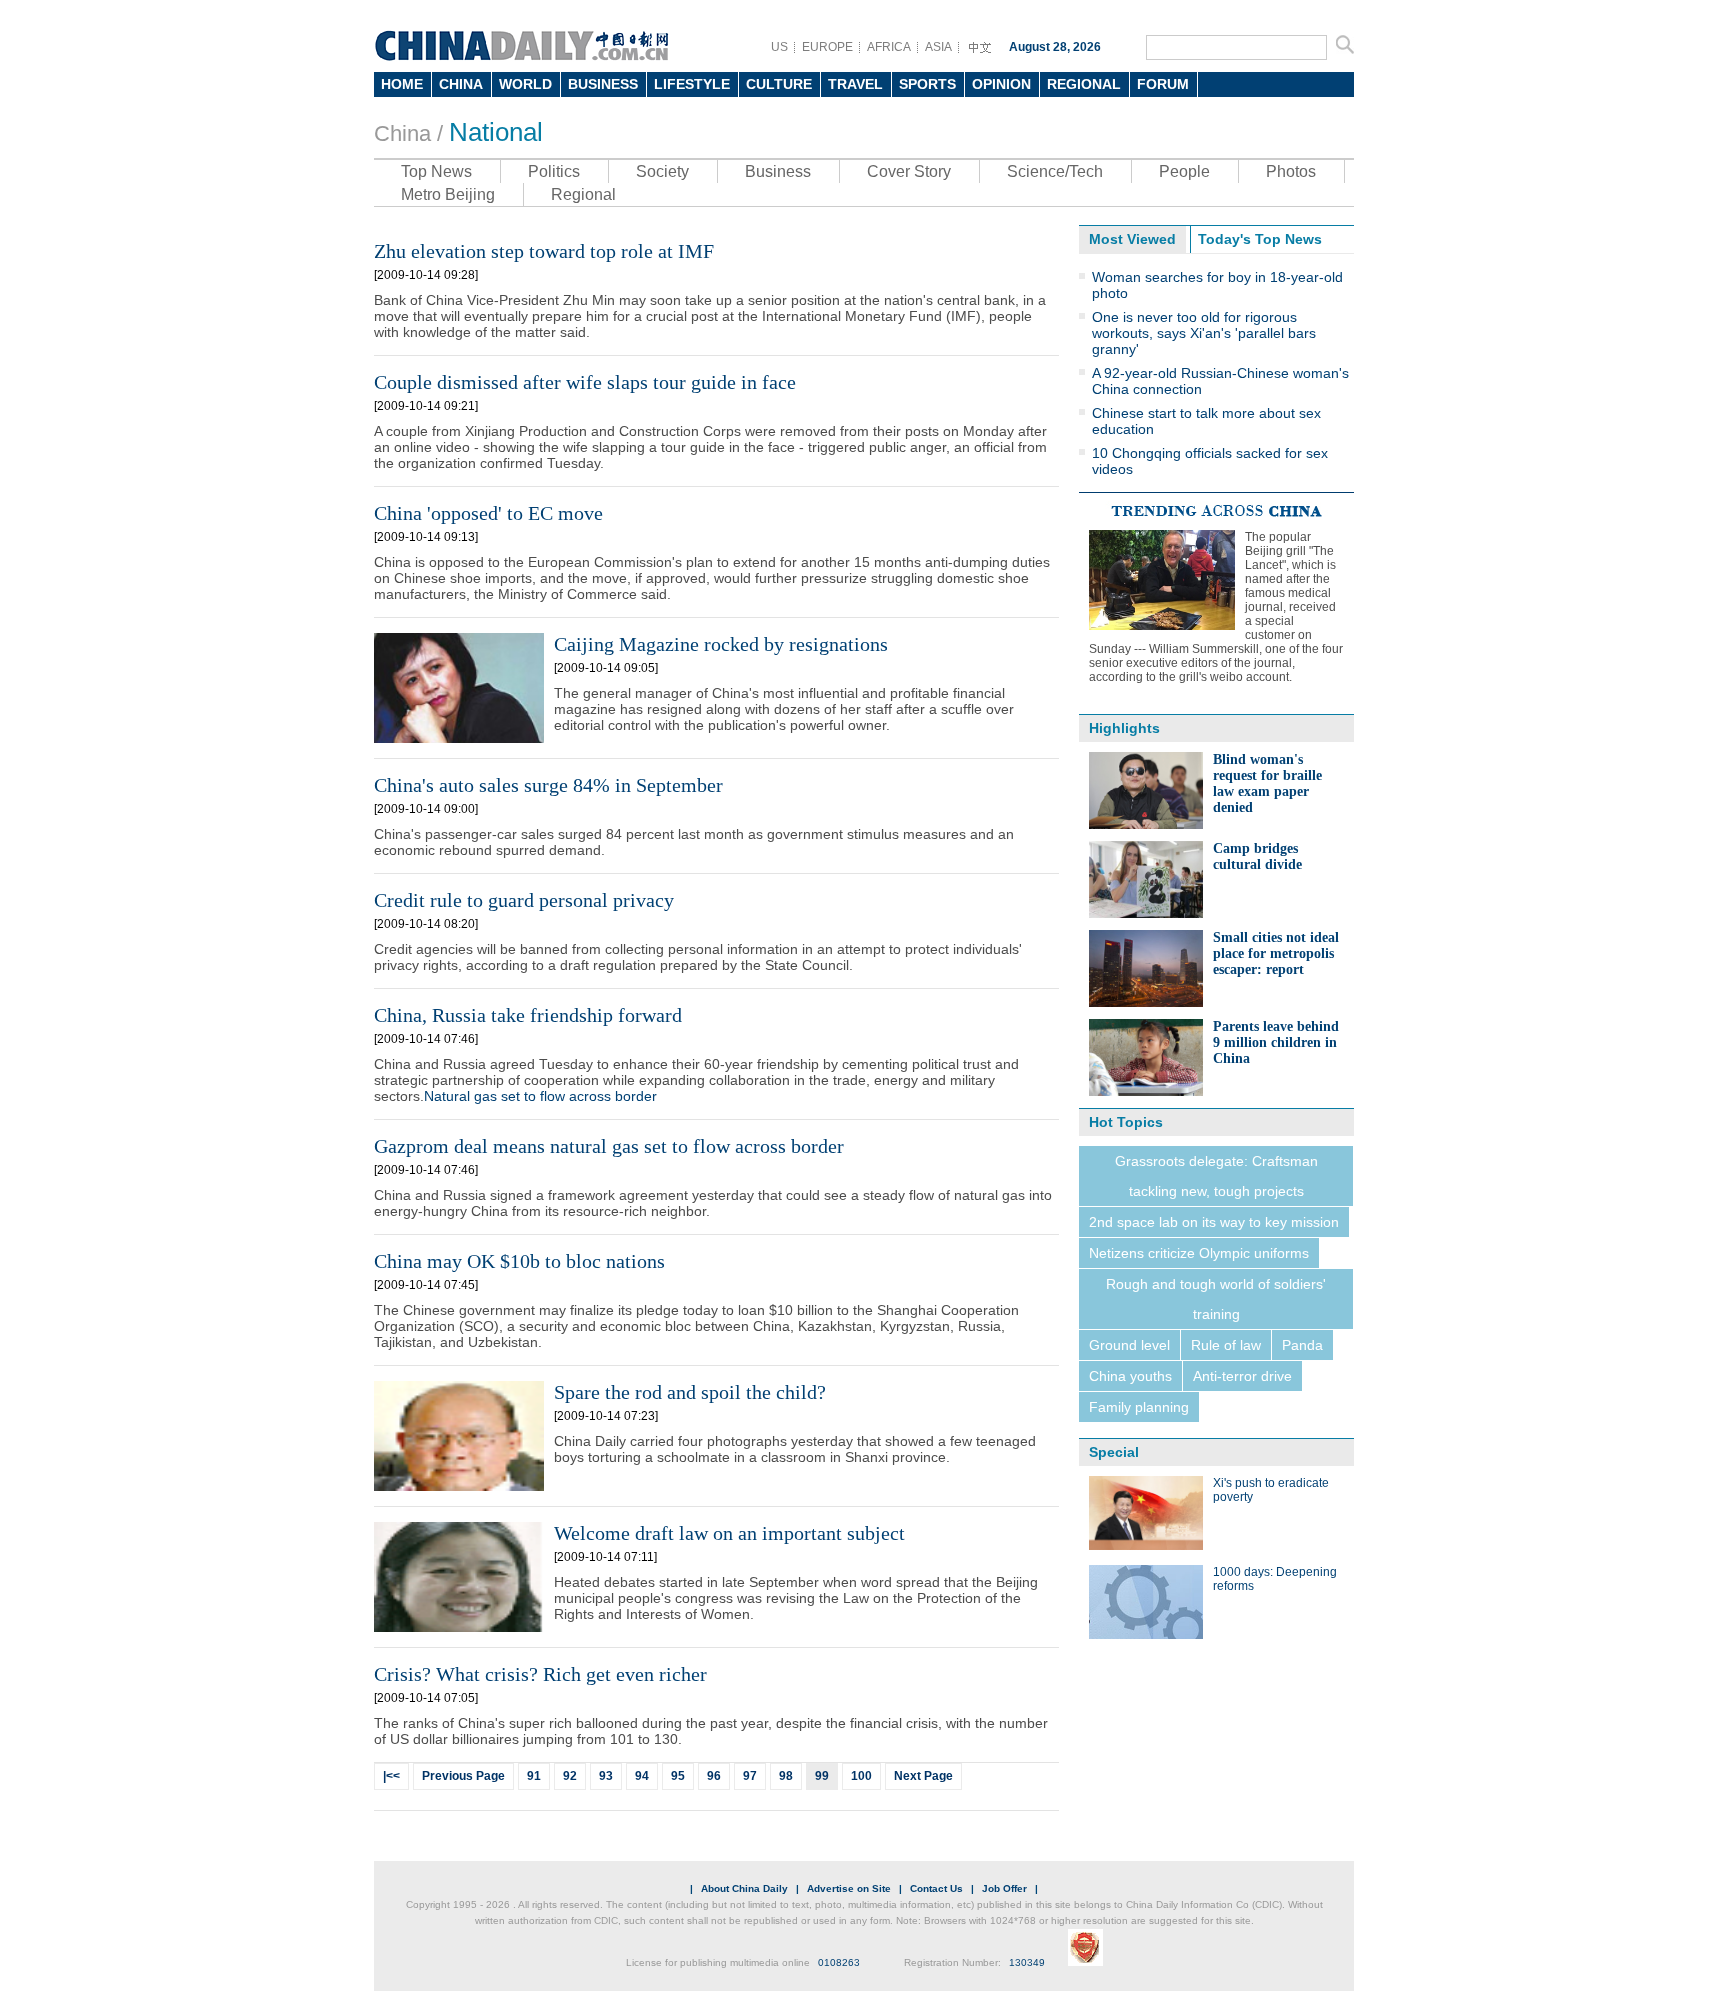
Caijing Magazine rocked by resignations (721, 644)
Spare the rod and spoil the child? (690, 1392)
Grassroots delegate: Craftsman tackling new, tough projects (1216, 1176)
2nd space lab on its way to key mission (1214, 1222)
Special (1114, 1452)
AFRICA (889, 47)
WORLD (525, 84)
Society (662, 171)
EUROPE (827, 47)
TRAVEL (855, 84)
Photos (1291, 171)
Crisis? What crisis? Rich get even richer (540, 1674)
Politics (554, 171)
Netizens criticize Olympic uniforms (1199, 1253)
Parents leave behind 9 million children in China (1276, 1042)
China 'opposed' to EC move (488, 513)
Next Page (923, 1776)
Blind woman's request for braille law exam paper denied (1267, 783)
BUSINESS (603, 84)
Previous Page (463, 1776)
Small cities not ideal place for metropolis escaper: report (1276, 953)
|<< (391, 1776)
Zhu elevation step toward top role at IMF (544, 251)
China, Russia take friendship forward (528, 1015)
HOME (402, 84)
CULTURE (779, 84)
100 (861, 1776)
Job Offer (1004, 1888)
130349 (1027, 1962)
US (779, 47)
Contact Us (936, 1888)
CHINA (461, 84)
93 (606, 1776)
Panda (1302, 1345)
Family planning (1139, 1407)
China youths (1130, 1376)
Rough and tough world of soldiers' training (1216, 1299)
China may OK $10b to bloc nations (519, 1261)
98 (786, 1776)
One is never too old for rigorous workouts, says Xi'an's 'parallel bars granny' (1204, 333)
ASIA (938, 47)
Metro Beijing (448, 194)
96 (714, 1776)
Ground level (1129, 1345)
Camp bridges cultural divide (1257, 856)
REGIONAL (1084, 84)
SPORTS (927, 84)
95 (678, 1776)
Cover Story (909, 171)
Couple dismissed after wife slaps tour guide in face (585, 382)
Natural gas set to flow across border (540, 1096)
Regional (583, 194)
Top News (436, 171)
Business (778, 171)
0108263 (839, 1962)
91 (534, 1776)
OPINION (1001, 84)
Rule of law (1226, 1345)
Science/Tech (1055, 171)
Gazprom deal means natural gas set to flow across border (609, 1146)
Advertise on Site (849, 1888)
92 (570, 1776)
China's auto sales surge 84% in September (548, 785)
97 (750, 1776)
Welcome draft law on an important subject (729, 1533)
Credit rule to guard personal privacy (524, 900)
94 (642, 1776)
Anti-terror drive (1242, 1376)
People (1184, 171)
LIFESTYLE (692, 84)
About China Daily (744, 1888)
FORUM (1163, 84)
